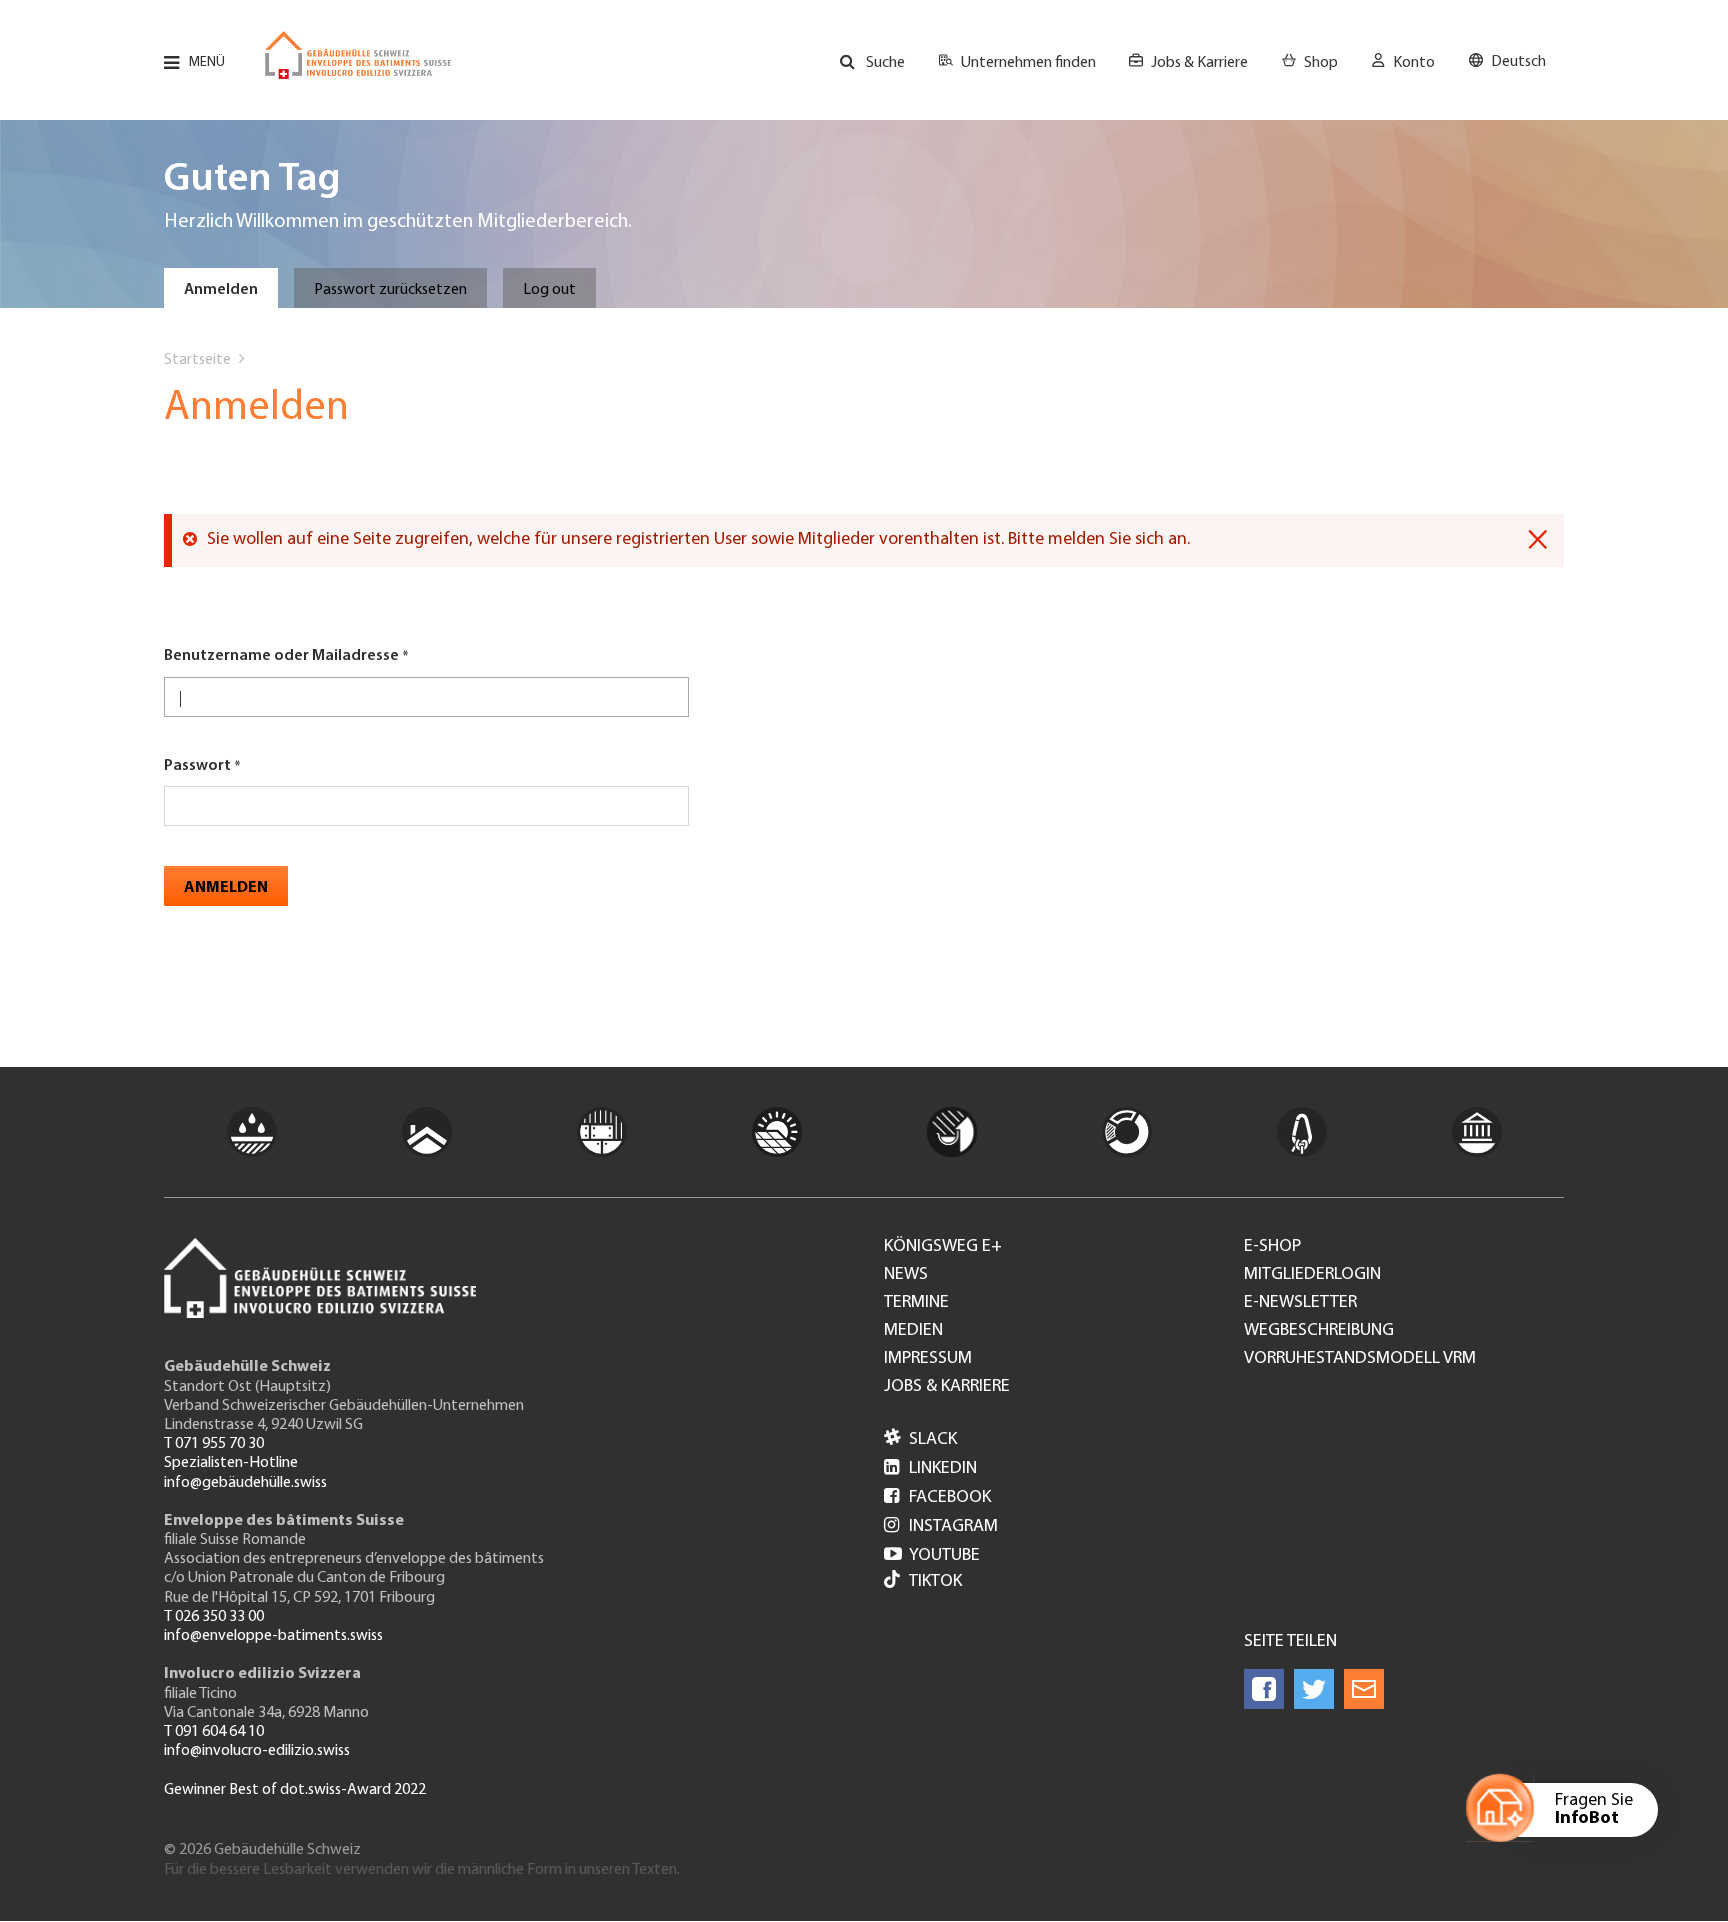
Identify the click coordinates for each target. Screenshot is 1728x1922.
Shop (1321, 63)
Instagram (941, 1527)
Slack (920, 1440)
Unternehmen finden (1028, 63)
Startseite (197, 360)
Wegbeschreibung (1319, 1331)
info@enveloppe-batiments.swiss (273, 1636)
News (906, 1275)
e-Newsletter (1300, 1303)
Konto (1414, 63)
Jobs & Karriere (1199, 63)
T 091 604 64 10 (214, 1732)
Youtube (932, 1556)
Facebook (937, 1498)
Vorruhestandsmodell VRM (1360, 1359)
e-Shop (1272, 1247)
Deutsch (1518, 62)
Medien (913, 1331)
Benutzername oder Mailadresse (281, 656)
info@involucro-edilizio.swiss (257, 1751)
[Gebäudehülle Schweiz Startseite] (358, 55)
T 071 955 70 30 (214, 1444)
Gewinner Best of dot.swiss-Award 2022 (295, 1790)
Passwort (197, 766)
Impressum (928, 1359)
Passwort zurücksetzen (390, 290)
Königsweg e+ (943, 1247)
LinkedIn (930, 1469)
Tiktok (935, 1582)
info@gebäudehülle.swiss (245, 1483)
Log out (549, 290)
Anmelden (221, 290)
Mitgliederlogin (1312, 1275)
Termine (916, 1303)
